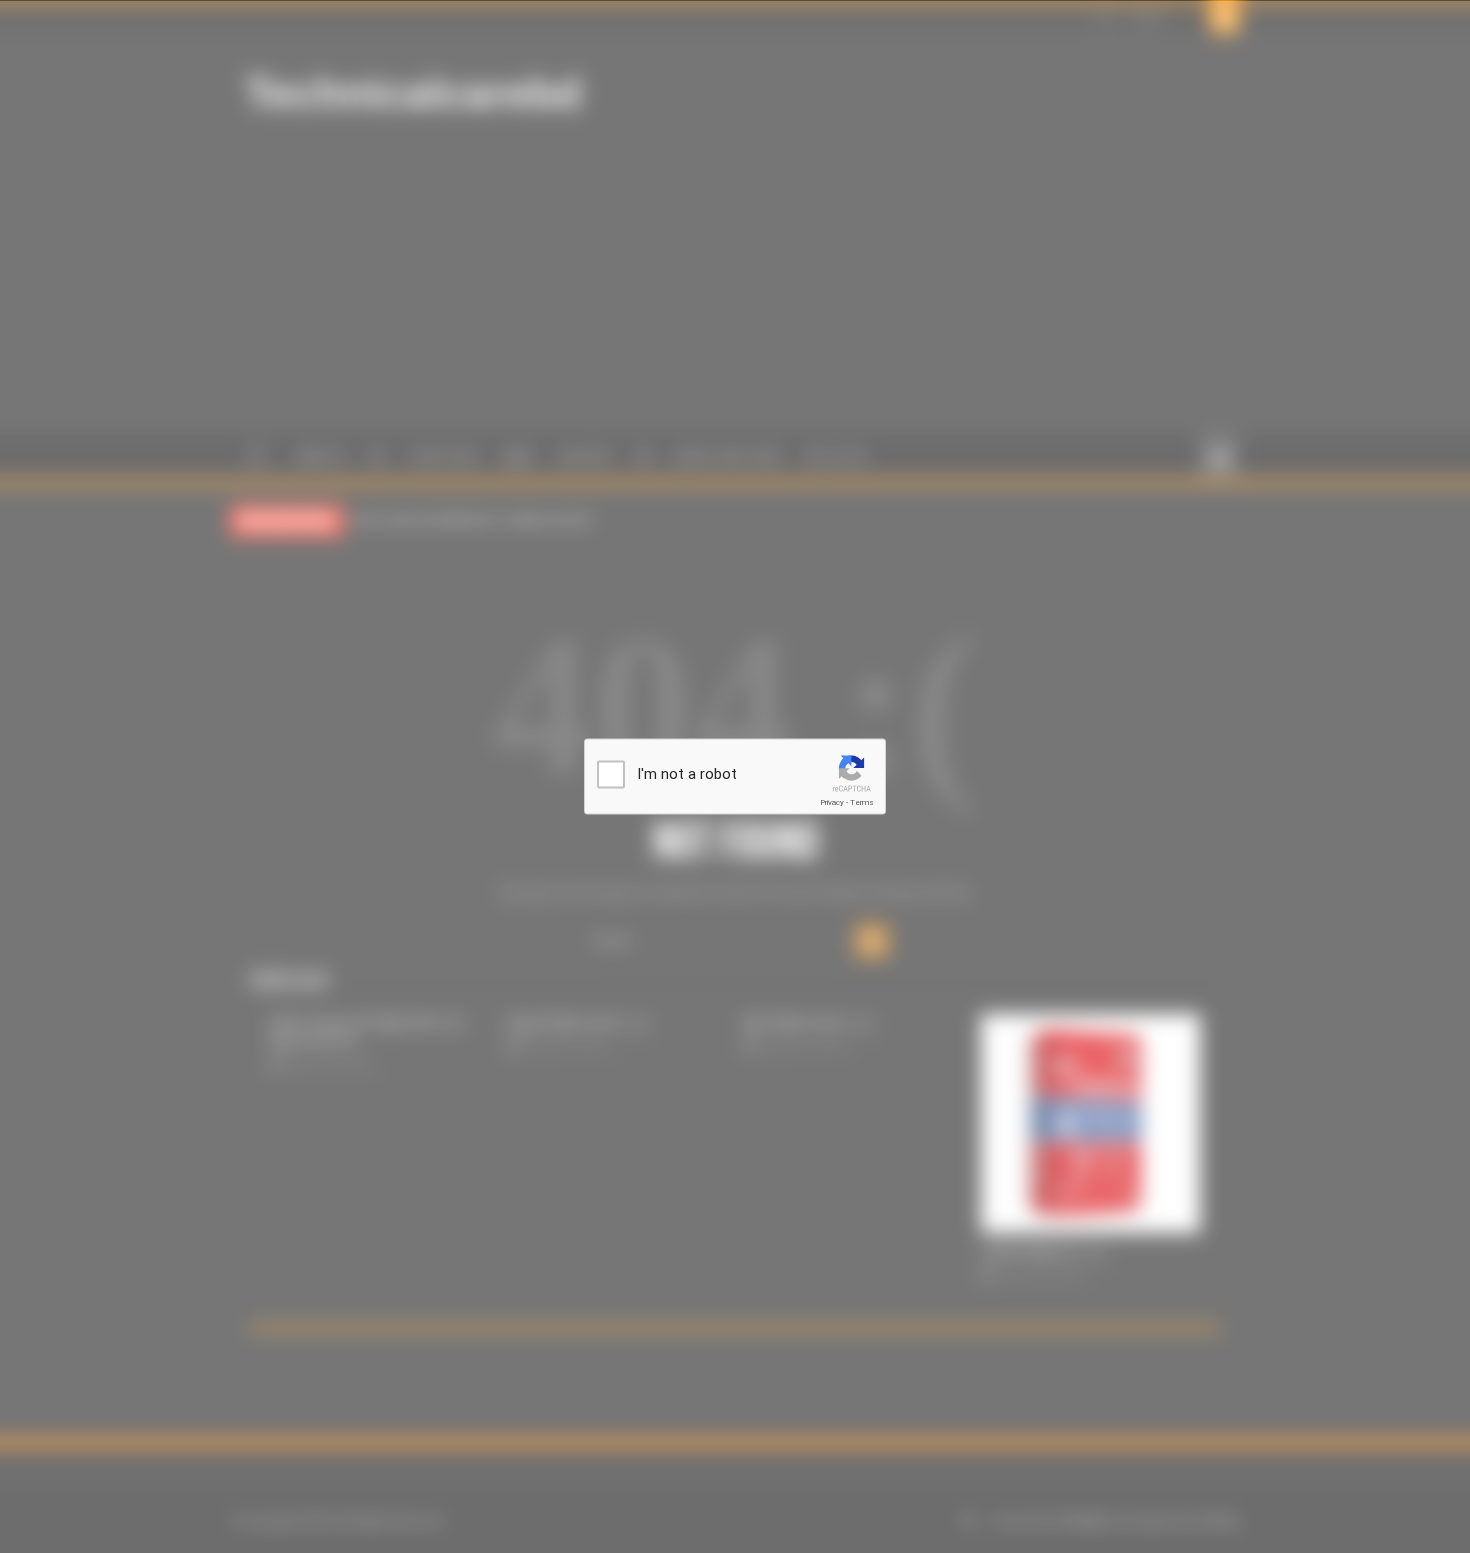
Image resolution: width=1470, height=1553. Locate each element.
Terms (862, 802)
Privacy (832, 802)
